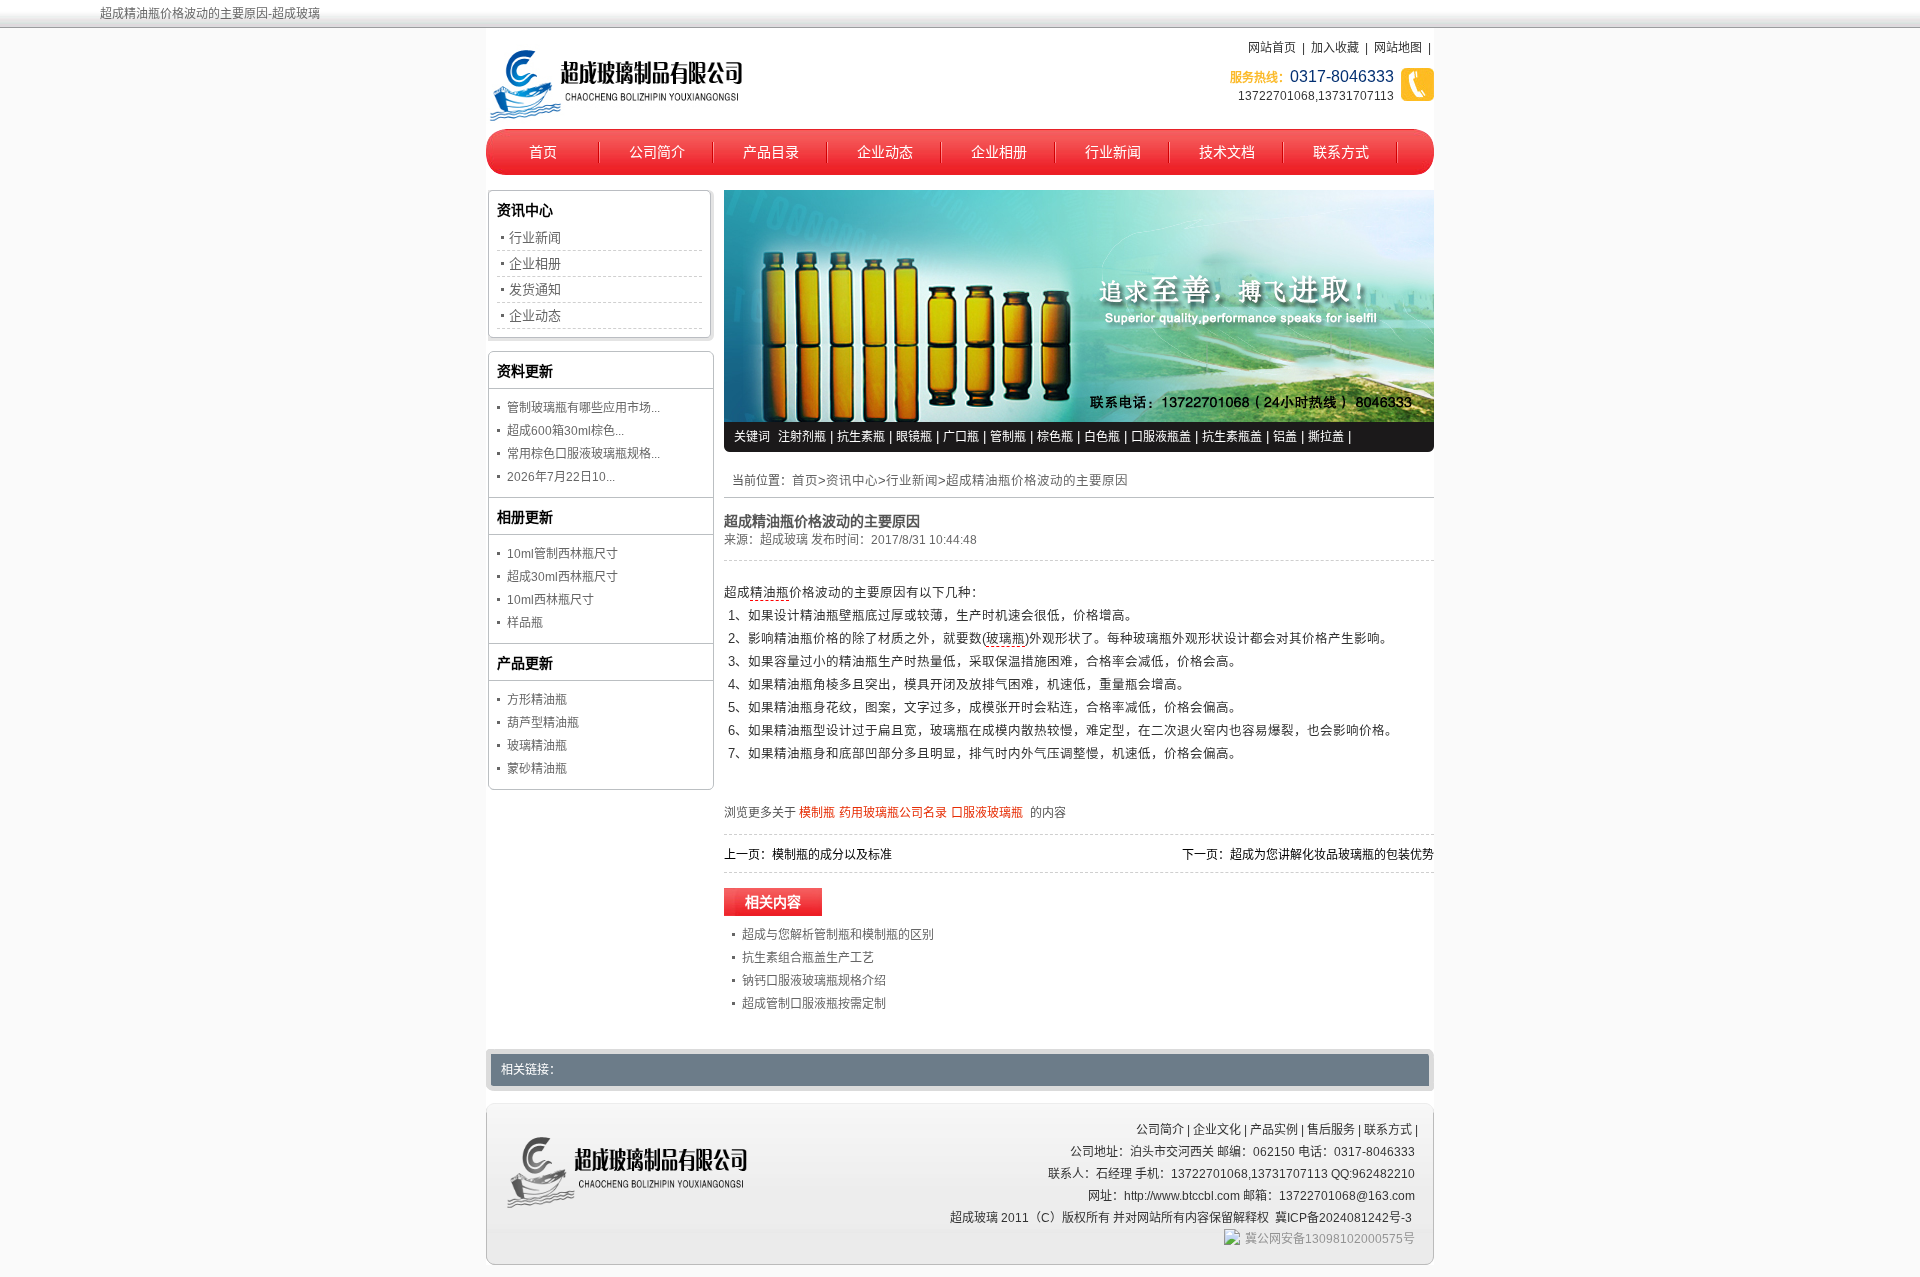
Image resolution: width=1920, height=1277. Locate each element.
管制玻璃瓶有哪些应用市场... (583, 408)
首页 (543, 152)
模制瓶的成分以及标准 (832, 855)
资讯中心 (852, 481)
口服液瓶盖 (1161, 437)
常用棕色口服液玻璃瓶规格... (583, 454)
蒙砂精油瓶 (537, 769)
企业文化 (1217, 1130)
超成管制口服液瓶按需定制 (814, 1004)
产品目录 (771, 152)
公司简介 (657, 152)
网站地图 (1398, 48)
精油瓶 (769, 593)
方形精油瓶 (537, 700)
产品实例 (1274, 1130)
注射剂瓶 (802, 437)
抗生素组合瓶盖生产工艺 (808, 958)
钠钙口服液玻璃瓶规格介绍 (814, 981)
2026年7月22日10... (561, 477)
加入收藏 (1335, 48)
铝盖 (1285, 437)
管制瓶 (1008, 437)
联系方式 (1341, 152)
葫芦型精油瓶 (543, 723)
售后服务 (1331, 1130)
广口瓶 (961, 437)
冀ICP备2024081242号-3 (1343, 1218)
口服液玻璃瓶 (987, 813)
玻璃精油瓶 (537, 746)
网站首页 (1272, 48)
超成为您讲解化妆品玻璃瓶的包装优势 (1332, 855)
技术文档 (1227, 152)
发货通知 (535, 289)
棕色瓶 (1055, 437)
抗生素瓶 (861, 437)
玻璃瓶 (1005, 639)
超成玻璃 (784, 540)
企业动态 (885, 152)
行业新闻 (1113, 152)
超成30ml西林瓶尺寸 (562, 577)
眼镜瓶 (914, 437)
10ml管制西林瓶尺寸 (562, 554)
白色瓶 (1102, 437)
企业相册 (999, 152)
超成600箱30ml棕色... (565, 431)
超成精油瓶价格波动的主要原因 (1037, 481)
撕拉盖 (1326, 437)
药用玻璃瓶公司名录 (893, 813)
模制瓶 (817, 813)
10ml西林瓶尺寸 (550, 600)
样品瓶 (525, 623)
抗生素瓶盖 (1232, 437)
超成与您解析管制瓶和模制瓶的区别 (838, 935)
